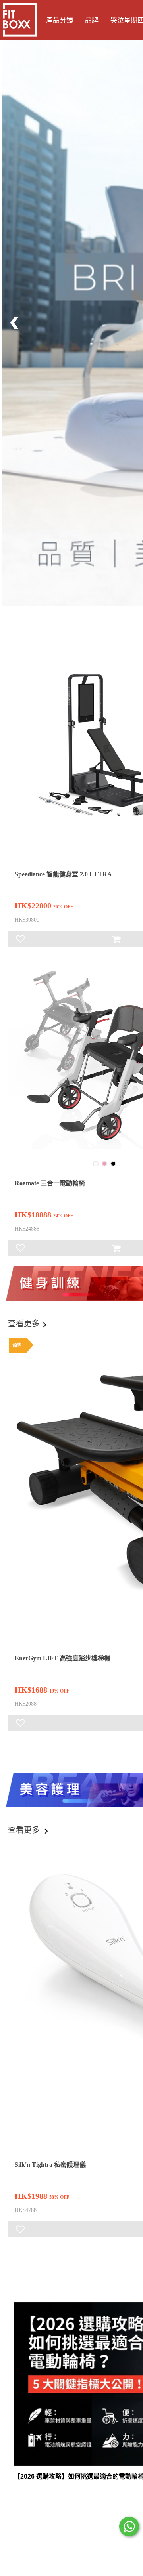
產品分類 (60, 20)
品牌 (92, 20)
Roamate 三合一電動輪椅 (50, 1183)
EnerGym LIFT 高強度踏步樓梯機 (63, 1658)
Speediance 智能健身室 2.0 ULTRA (63, 874)
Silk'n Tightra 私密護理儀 (50, 2165)
